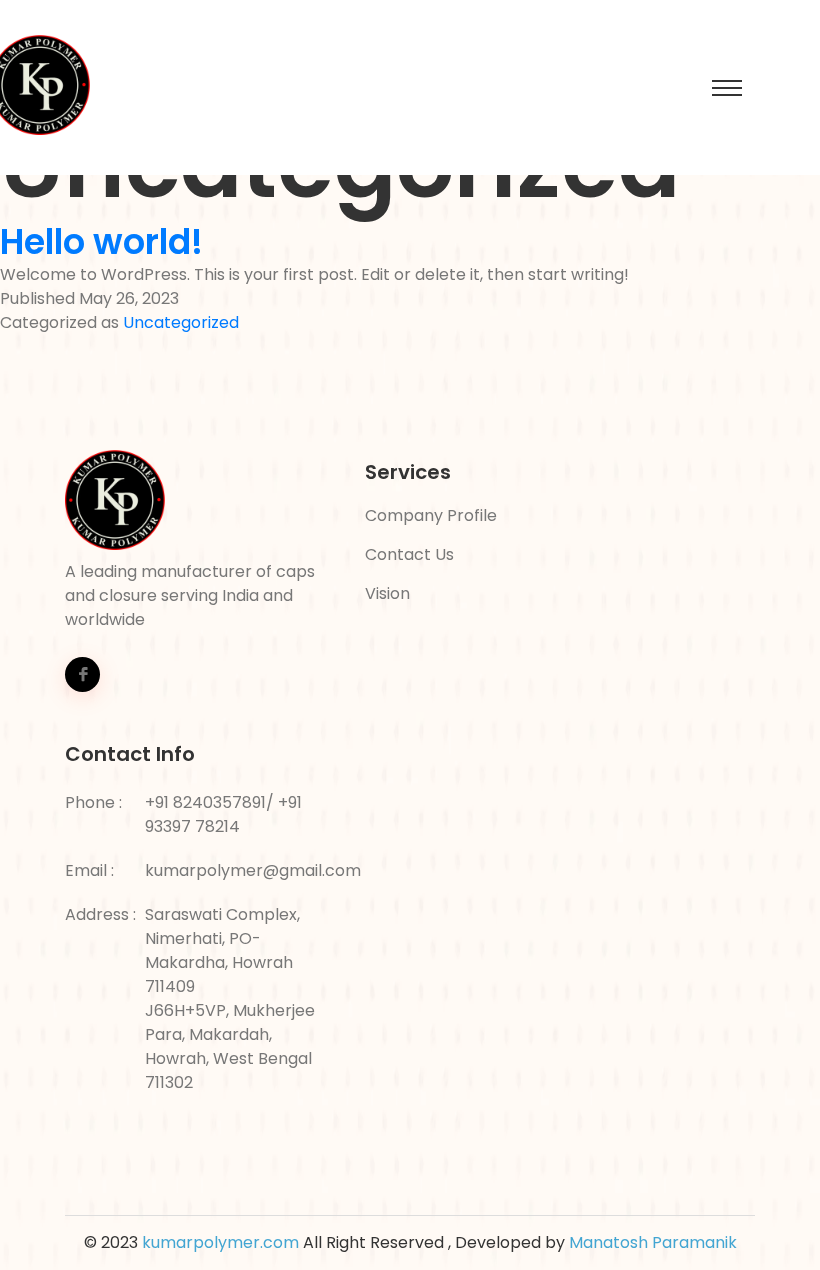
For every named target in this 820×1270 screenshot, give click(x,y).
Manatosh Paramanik (653, 1242)
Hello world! (101, 242)
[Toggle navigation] (727, 88)
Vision (387, 593)
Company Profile (431, 515)
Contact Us (409, 554)
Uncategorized (181, 322)
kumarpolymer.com (220, 1242)
